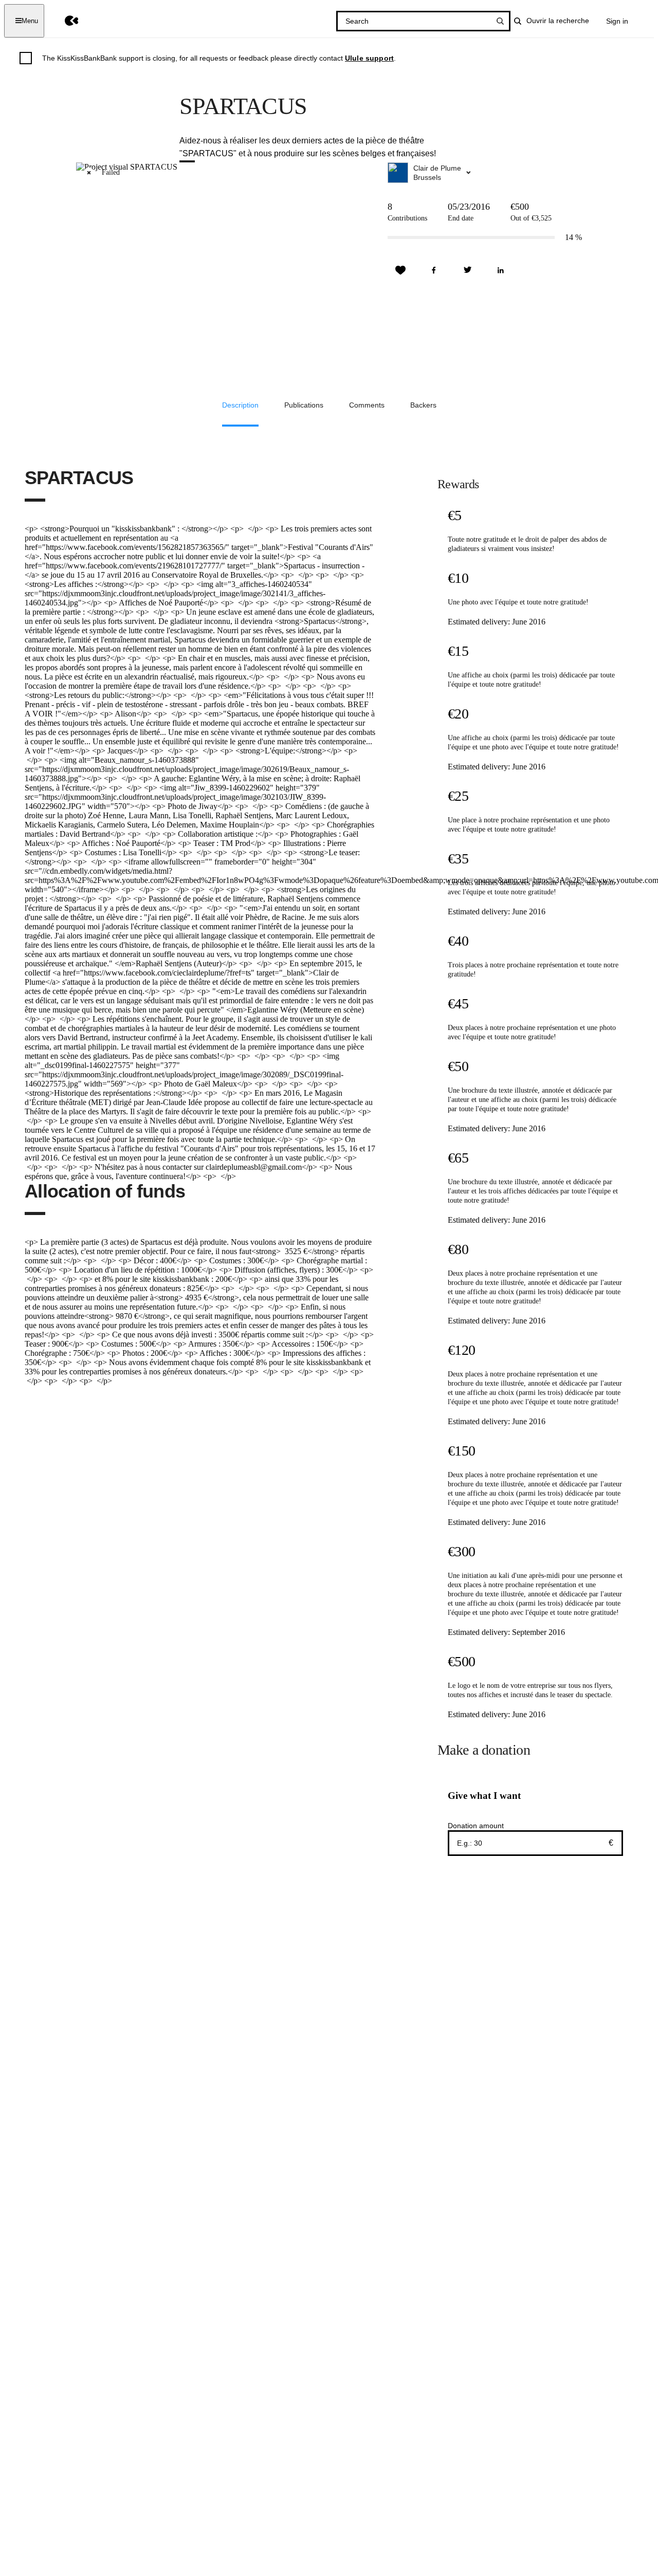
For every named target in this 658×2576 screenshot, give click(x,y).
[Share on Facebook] (434, 270)
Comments (367, 405)
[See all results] (500, 21)
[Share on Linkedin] (501, 270)
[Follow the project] (400, 270)
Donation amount (476, 1826)
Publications (304, 405)
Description (240, 405)
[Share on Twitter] (467, 270)
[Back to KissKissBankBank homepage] (64, 21)
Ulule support (369, 58)
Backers (423, 405)
